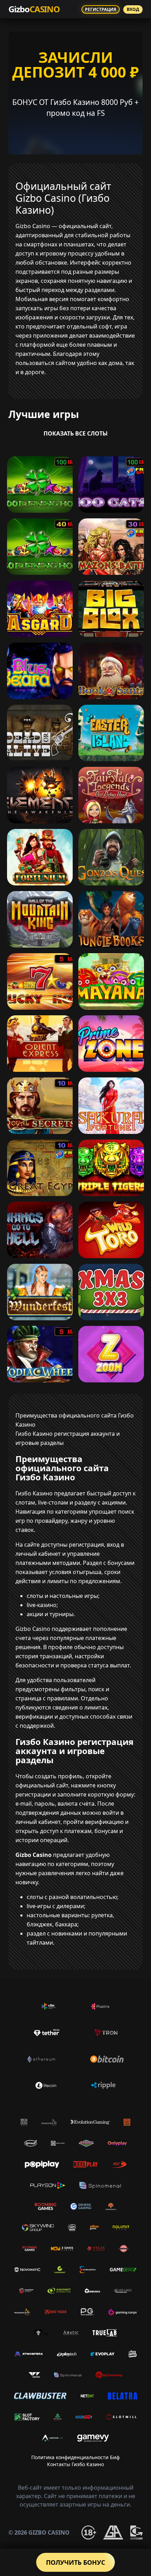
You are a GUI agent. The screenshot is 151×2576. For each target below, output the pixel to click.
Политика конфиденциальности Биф (75, 2457)
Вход (133, 9)
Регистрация (101, 9)
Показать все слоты (76, 433)
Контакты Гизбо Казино (75, 2464)
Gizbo (34, 9)
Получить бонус (75, 2562)
